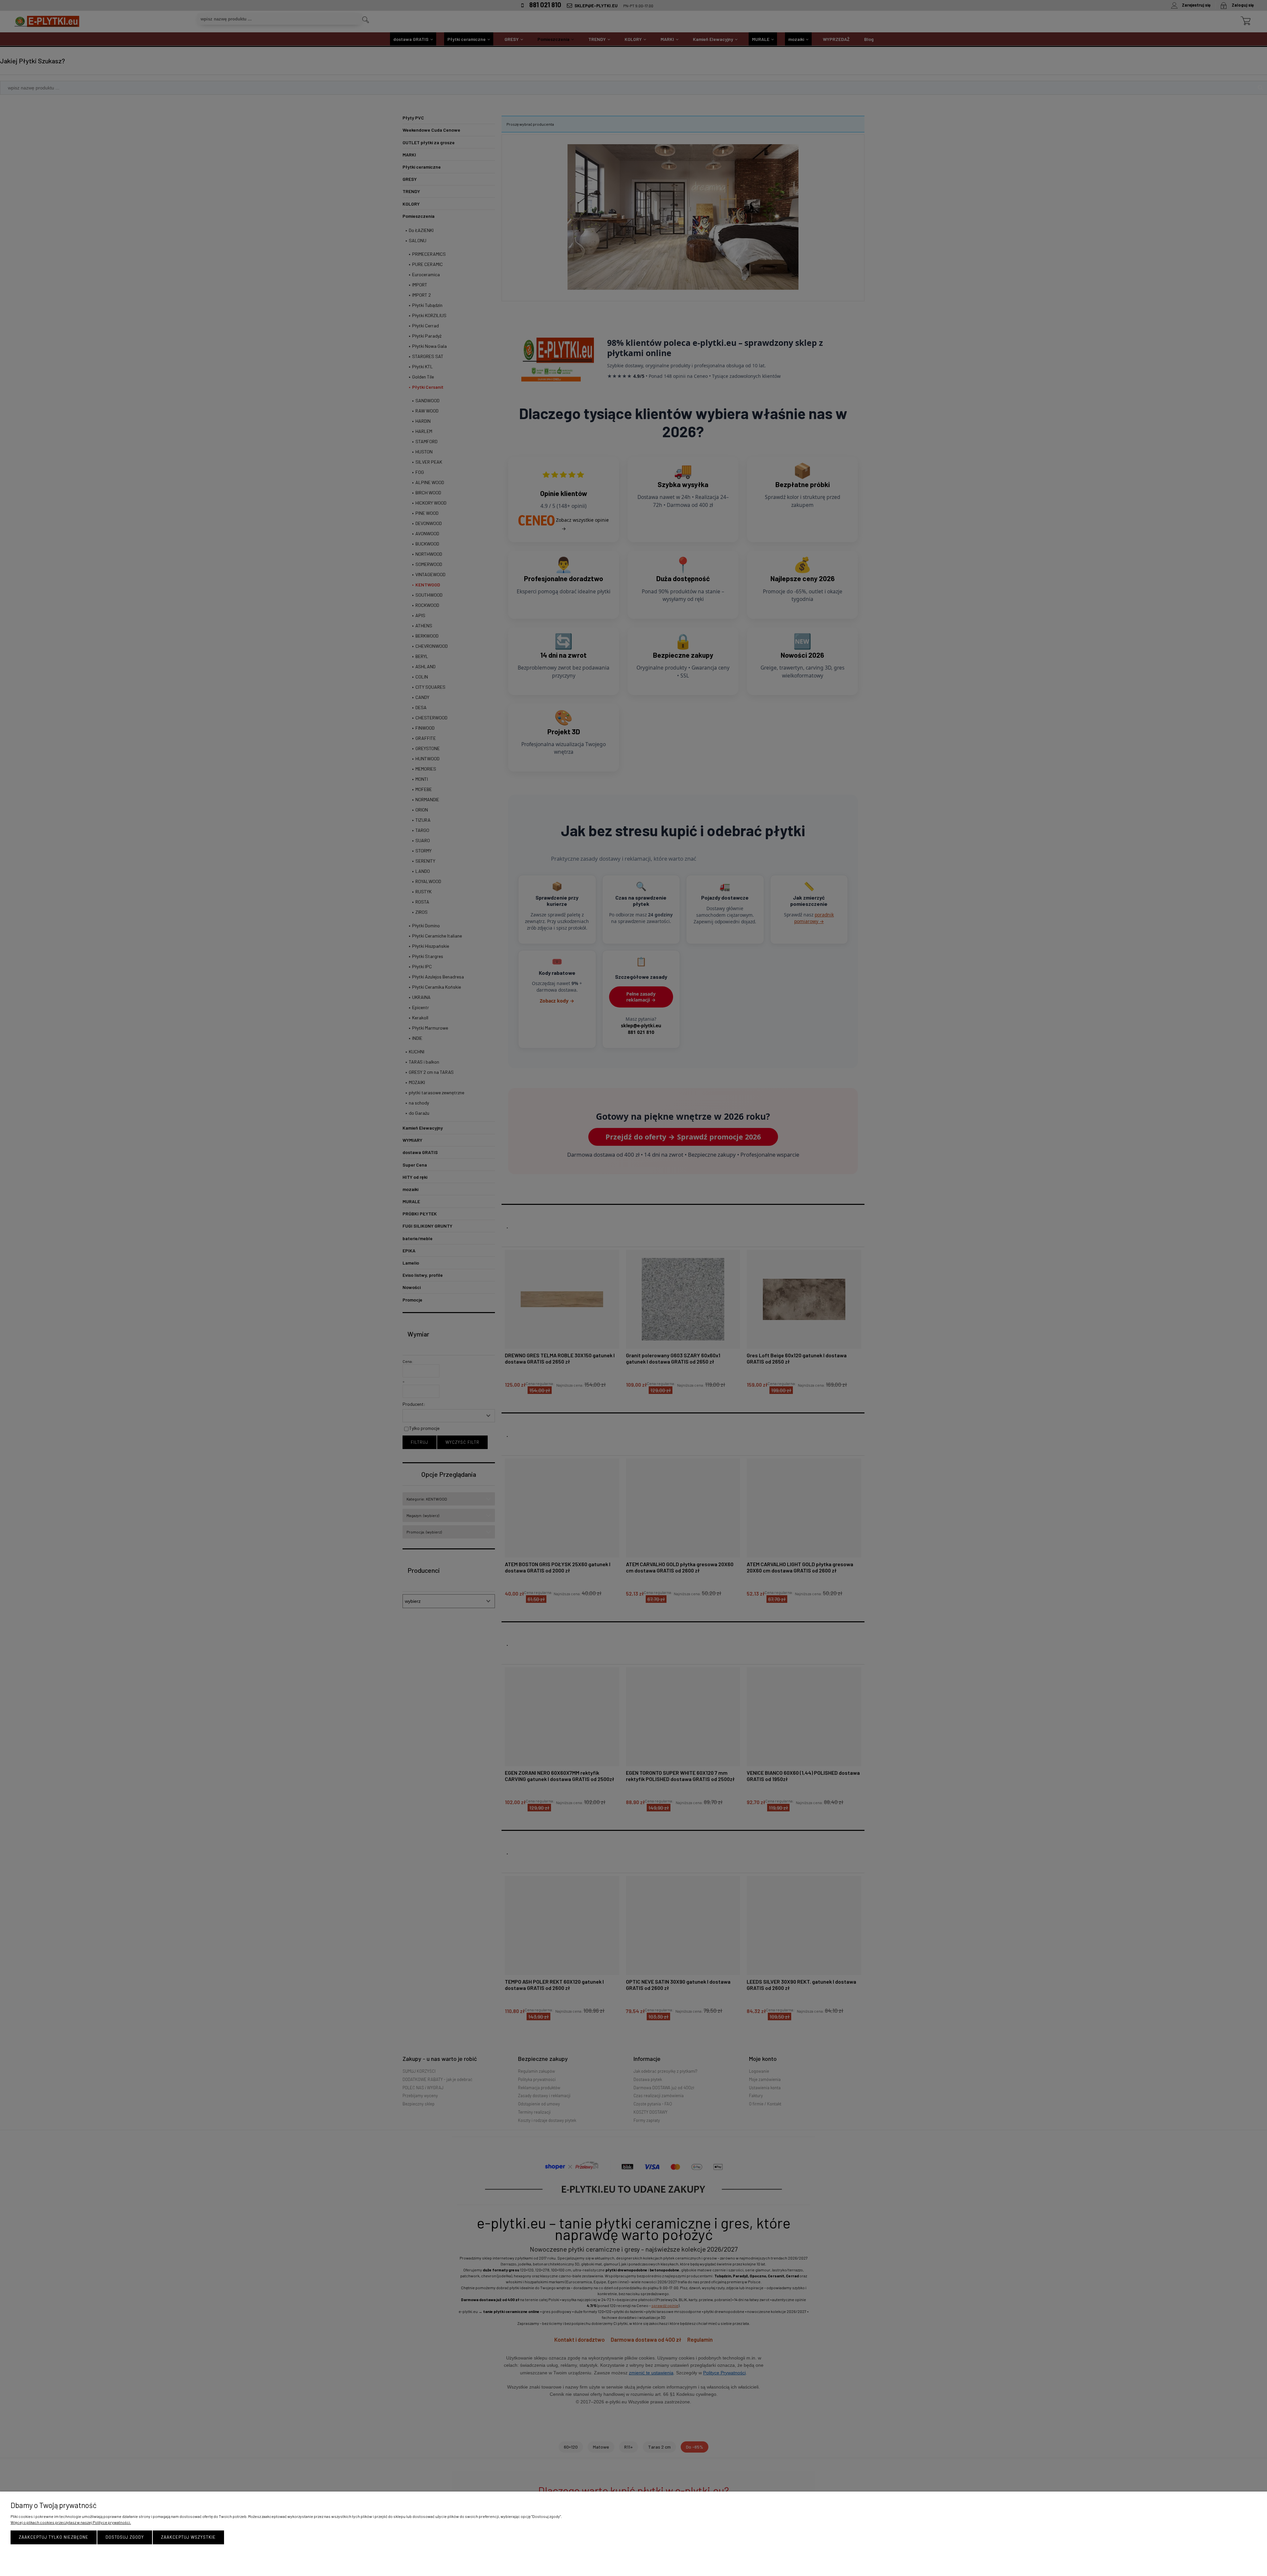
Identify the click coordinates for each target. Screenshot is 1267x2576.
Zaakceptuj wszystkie (188, 2537)
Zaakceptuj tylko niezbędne (54, 2537)
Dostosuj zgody (125, 2537)
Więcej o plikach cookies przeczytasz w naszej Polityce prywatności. (71, 2522)
